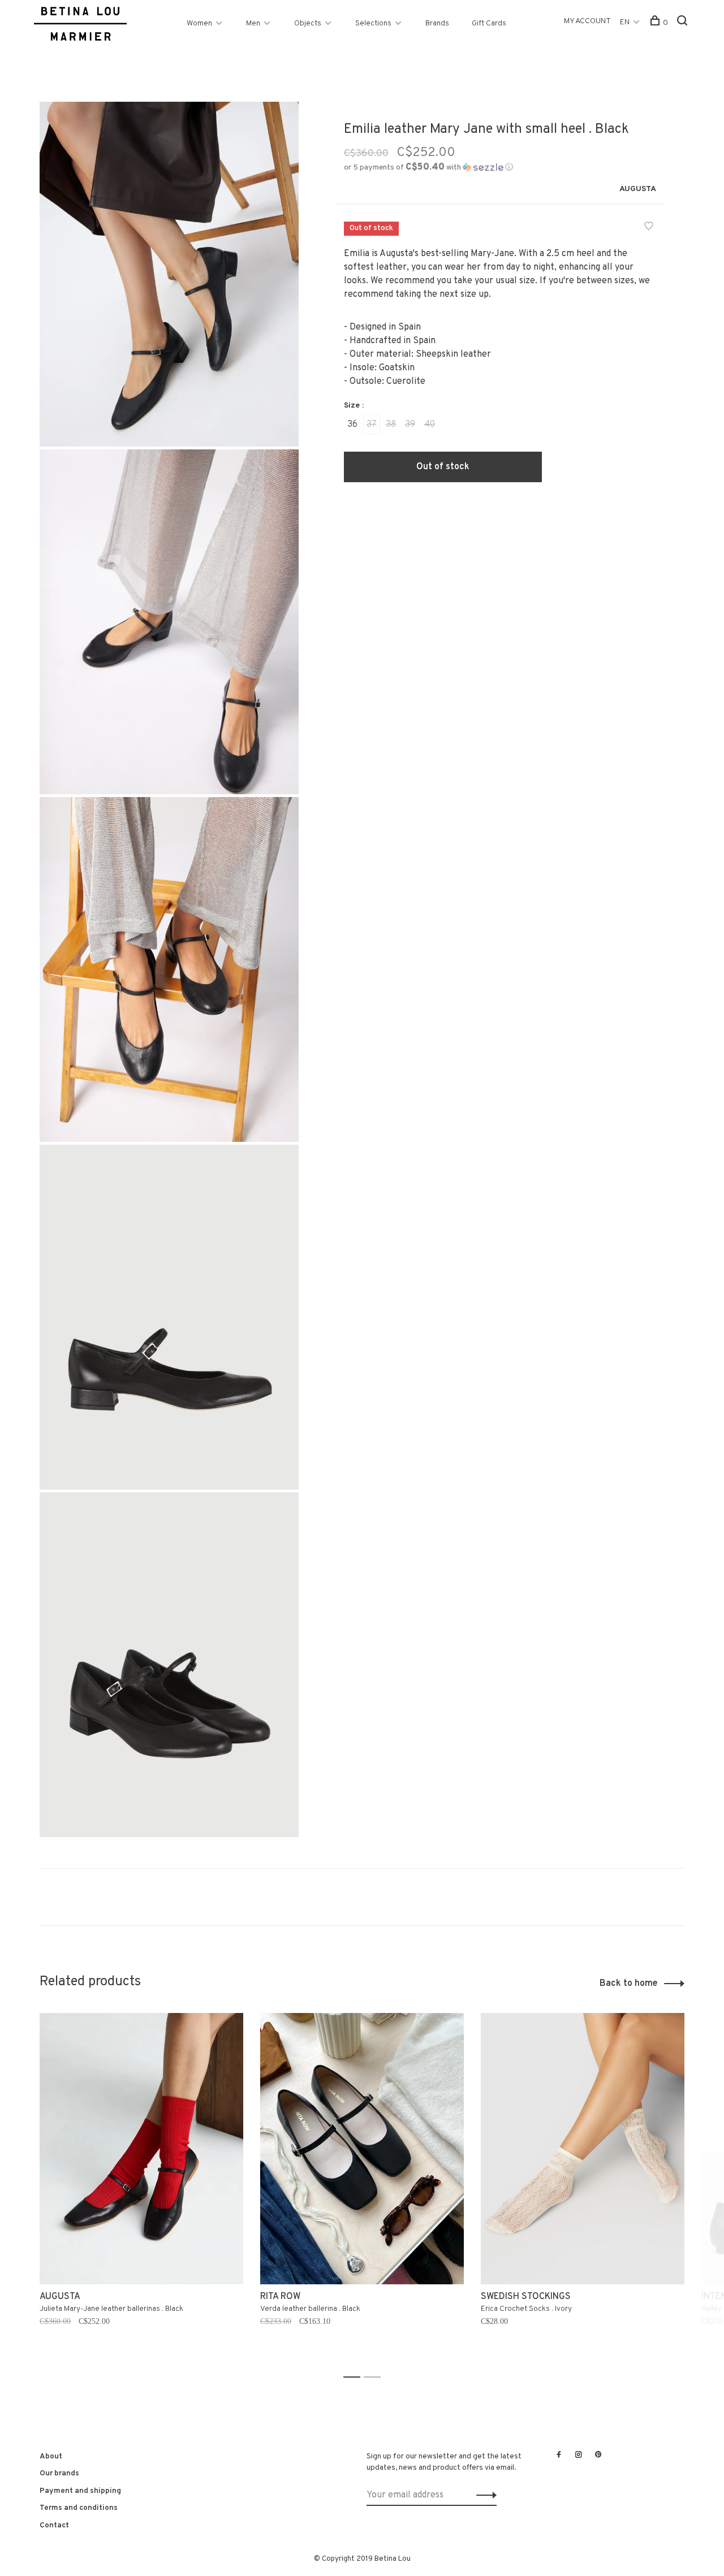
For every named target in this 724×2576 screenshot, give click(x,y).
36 (352, 425)
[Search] (684, 23)
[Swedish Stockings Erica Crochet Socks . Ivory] (583, 2149)
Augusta (638, 189)
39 (410, 425)
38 (391, 425)
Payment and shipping (80, 2491)
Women (199, 23)
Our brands (59, 2473)
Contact (54, 2525)
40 (430, 425)
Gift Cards (489, 23)
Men (253, 23)
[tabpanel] (141, 2190)
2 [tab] (375, 2377)
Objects (308, 23)
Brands (437, 23)
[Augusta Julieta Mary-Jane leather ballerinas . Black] (141, 2149)
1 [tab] (355, 2377)
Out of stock (443, 467)
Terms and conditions (79, 2508)
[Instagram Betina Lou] (579, 2456)
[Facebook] (559, 2456)
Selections (373, 23)
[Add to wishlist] (649, 228)
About (51, 2456)
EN (625, 22)
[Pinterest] (598, 2456)
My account (587, 21)
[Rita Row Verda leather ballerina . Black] (362, 2149)
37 (372, 425)
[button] (428, 168)
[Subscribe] (483, 2495)
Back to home (629, 1984)
